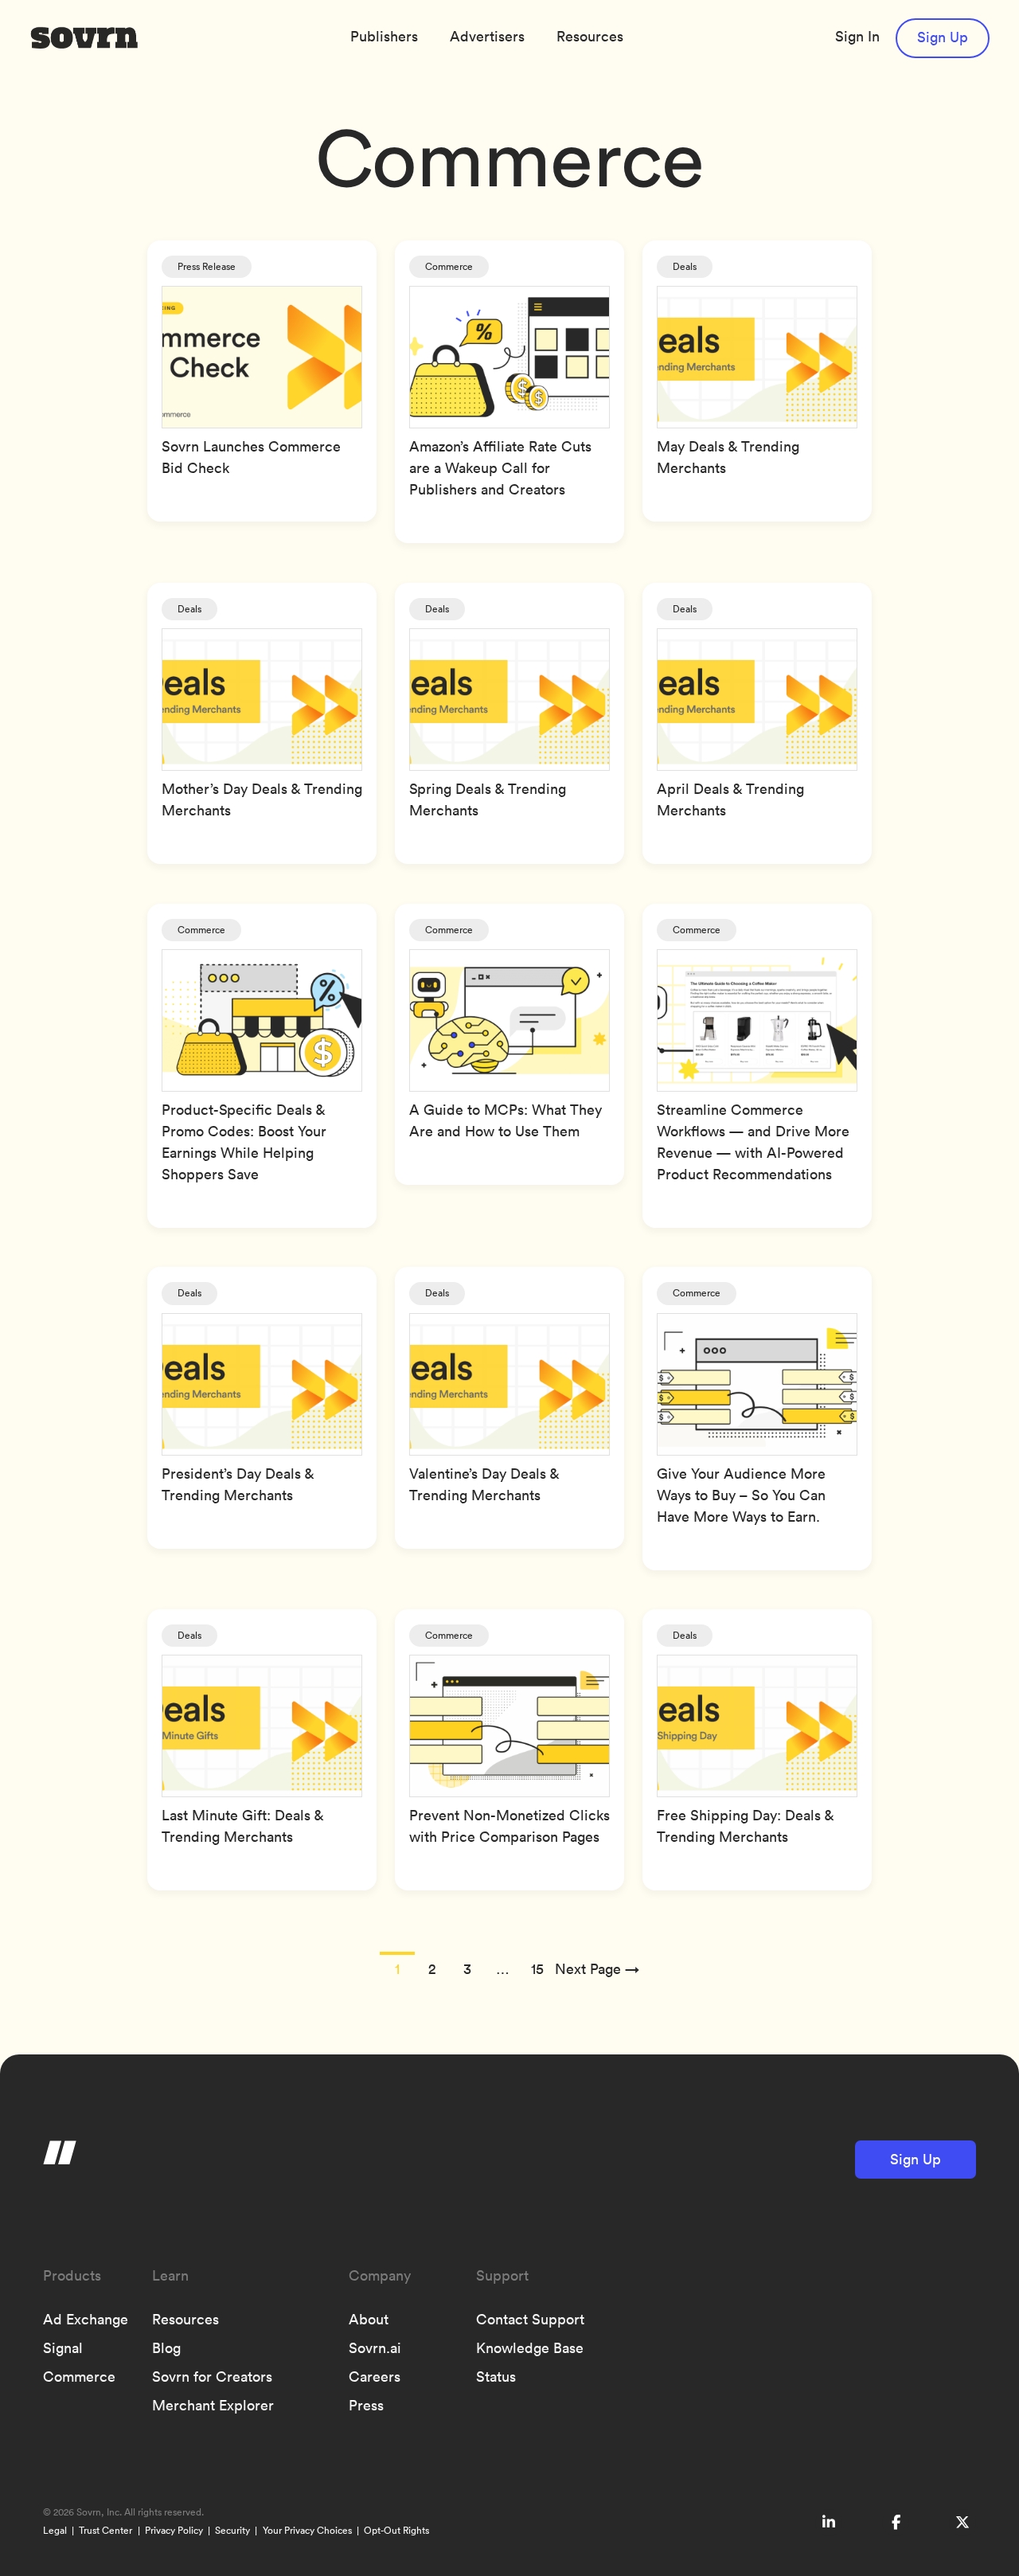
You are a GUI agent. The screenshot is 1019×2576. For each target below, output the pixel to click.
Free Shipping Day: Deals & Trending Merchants (745, 1826)
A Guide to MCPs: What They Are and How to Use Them (506, 1120)
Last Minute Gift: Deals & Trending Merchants (242, 1826)
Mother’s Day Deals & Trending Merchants (262, 799)
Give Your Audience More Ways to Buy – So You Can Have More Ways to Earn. (741, 1495)
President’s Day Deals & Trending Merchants (238, 1484)
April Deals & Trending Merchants (730, 799)
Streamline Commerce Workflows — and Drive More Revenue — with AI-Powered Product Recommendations (753, 1142)
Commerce (449, 266)
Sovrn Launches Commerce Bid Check (251, 457)
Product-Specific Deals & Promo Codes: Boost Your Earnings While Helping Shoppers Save (244, 1142)
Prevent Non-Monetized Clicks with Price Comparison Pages (509, 1826)
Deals (685, 266)
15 (537, 1969)
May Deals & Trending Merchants (728, 457)
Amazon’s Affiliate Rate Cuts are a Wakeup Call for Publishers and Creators (500, 468)
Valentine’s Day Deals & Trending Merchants (484, 1484)
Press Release (207, 266)
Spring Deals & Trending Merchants (488, 799)
